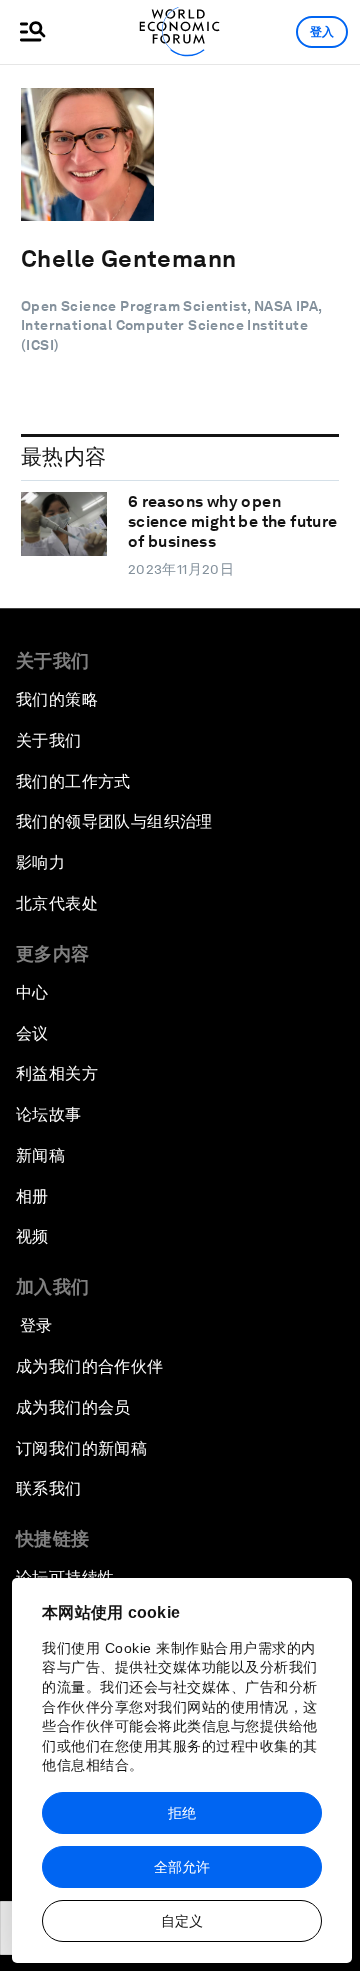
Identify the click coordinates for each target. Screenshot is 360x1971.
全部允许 (182, 1867)
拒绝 (182, 1813)
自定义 (182, 1921)
